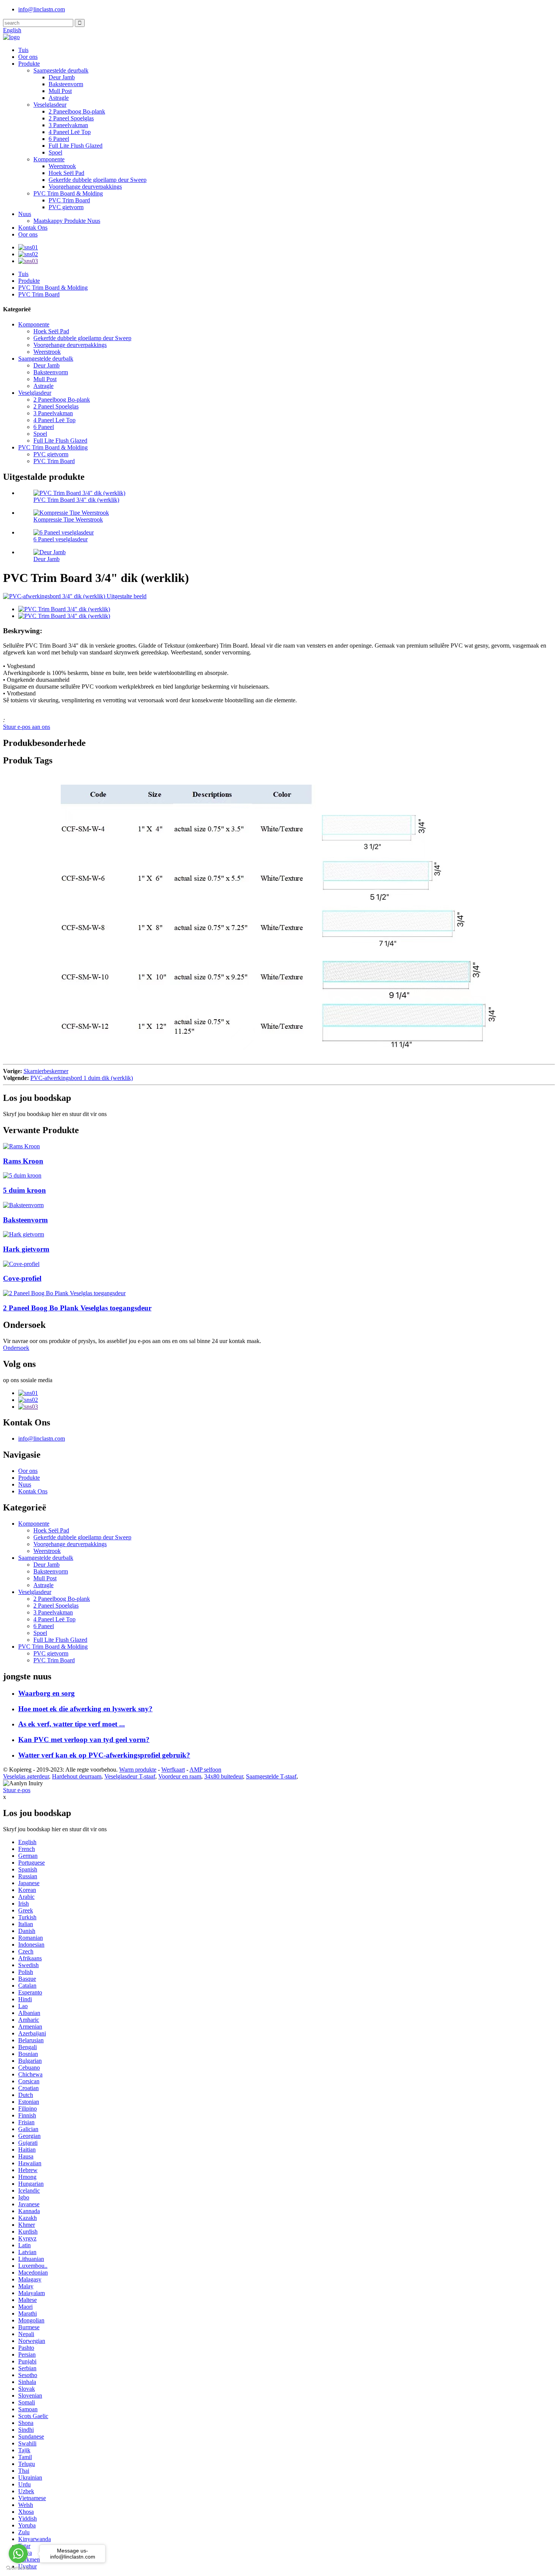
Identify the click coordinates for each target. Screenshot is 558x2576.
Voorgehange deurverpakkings (85, 187)
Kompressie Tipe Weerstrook (68, 519)
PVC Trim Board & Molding (68, 193)
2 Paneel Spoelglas (71, 118)
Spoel (55, 152)
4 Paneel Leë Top (70, 132)
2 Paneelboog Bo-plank (77, 111)
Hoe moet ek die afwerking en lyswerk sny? (85, 1709)
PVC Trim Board (69, 200)
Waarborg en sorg (46, 1693)
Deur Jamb (62, 77)
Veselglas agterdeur (26, 1776)
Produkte (29, 64)
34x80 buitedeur (224, 1776)
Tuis (23, 50)
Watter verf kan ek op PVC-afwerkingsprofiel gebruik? (104, 1755)
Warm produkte (138, 1770)
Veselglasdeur (50, 105)
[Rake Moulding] (24, 1234)
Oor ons (28, 57)
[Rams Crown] (21, 1146)
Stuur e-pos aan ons (27, 727)
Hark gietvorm (26, 1249)
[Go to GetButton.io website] (18, 2568)
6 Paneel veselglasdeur (61, 539)
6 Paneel (59, 139)
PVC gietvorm (66, 207)
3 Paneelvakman (68, 125)
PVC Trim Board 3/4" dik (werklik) (76, 500)
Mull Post (60, 91)
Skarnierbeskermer (46, 1071)
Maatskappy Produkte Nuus (67, 221)
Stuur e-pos (17, 1790)
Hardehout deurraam (77, 1776)
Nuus (25, 214)
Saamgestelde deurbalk (61, 70)
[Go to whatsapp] (18, 2554)
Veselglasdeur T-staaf (130, 1776)
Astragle (59, 98)
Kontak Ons (33, 228)
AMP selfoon (205, 1770)
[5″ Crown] (22, 1175)
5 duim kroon (24, 1190)
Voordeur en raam (180, 1776)
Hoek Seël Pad (66, 173)
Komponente (49, 159)
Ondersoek (16, 1348)
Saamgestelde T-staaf (271, 1776)
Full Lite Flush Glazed (76, 146)
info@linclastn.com (42, 9)
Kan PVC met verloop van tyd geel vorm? (84, 1740)
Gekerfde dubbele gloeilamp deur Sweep (98, 180)
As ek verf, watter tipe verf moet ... (72, 1724)
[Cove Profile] (21, 1264)
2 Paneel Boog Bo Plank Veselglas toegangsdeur (77, 1308)
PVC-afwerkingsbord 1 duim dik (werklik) (82, 1078)
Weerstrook (62, 166)
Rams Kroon (23, 1161)
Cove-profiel (22, 1278)
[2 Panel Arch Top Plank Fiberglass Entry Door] (64, 1293)
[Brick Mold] (23, 1205)
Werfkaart (173, 1770)
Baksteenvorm (66, 84)
